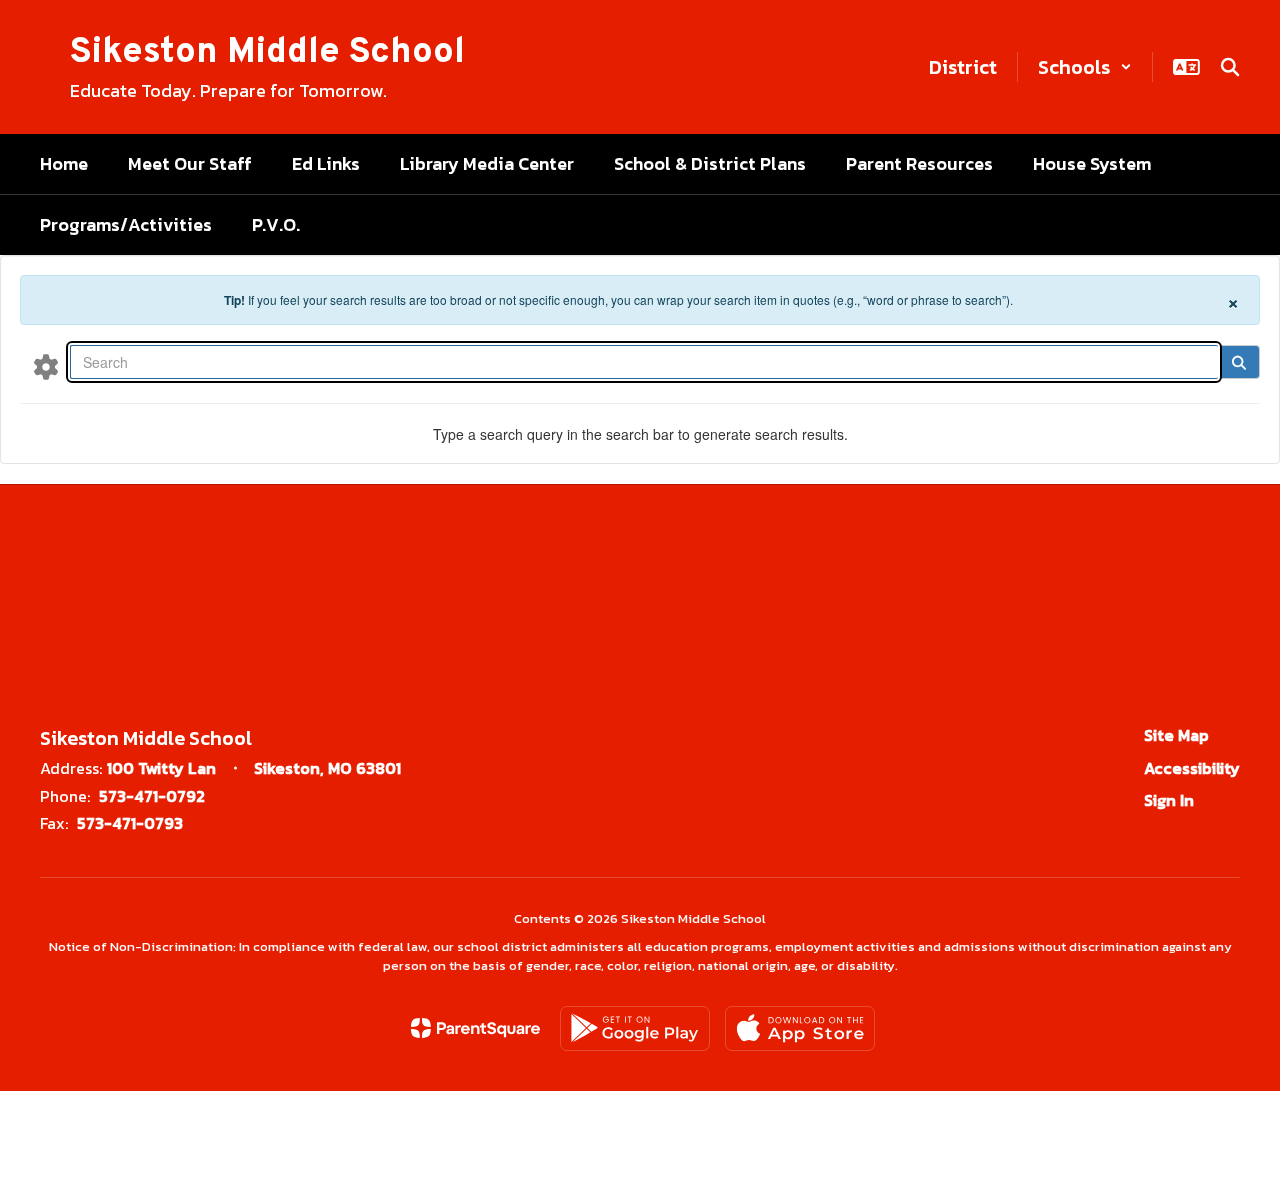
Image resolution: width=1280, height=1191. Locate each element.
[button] (1085, 67)
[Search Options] (46, 366)
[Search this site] (1230, 67)
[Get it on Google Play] (635, 1028)
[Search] (1238, 362)
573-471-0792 (152, 796)
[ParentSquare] (475, 1028)
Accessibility (1192, 768)
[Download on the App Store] (800, 1028)
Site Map (1176, 735)
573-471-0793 (130, 823)
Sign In (1169, 800)
